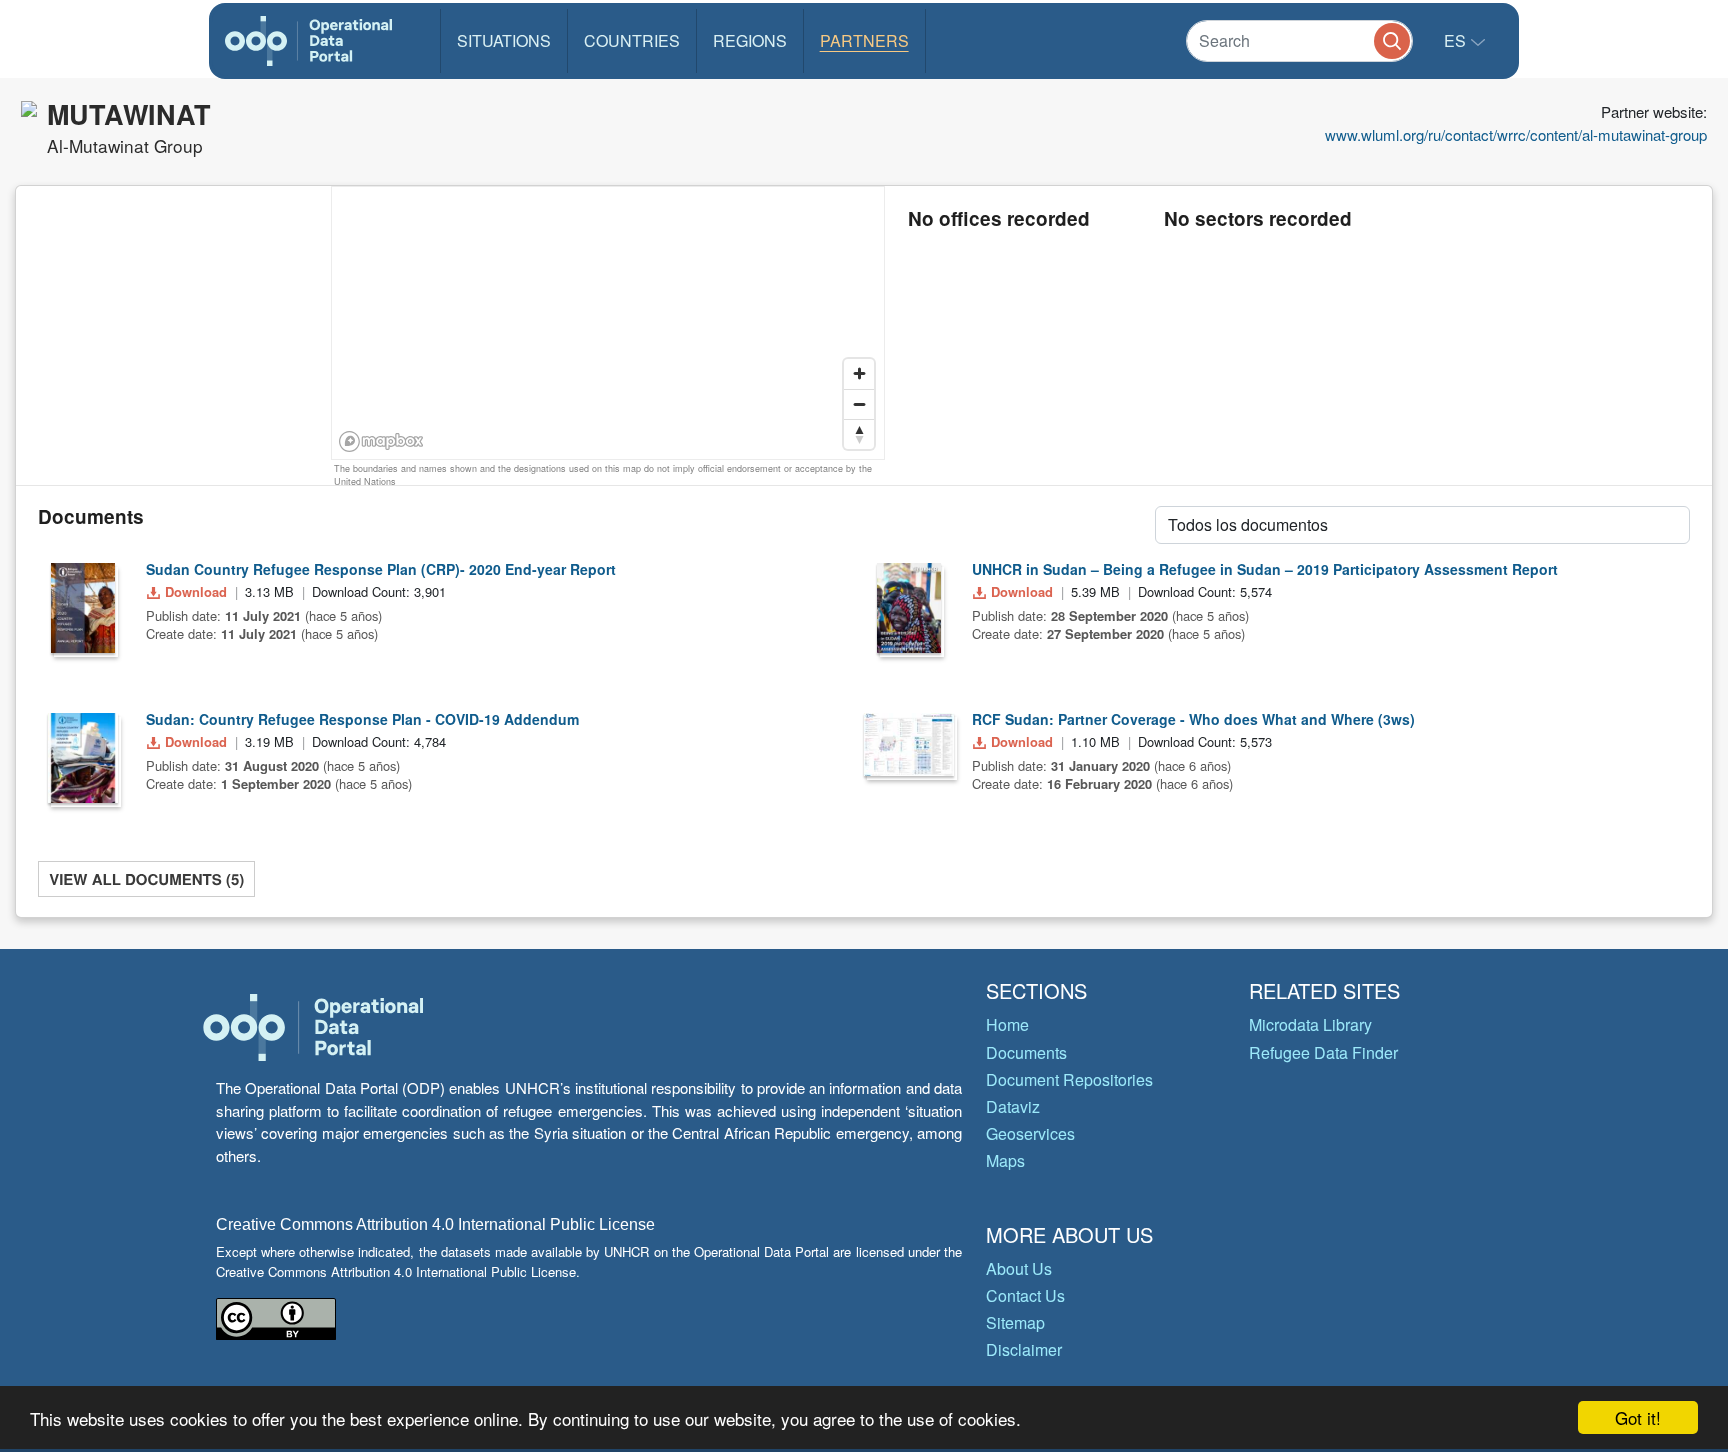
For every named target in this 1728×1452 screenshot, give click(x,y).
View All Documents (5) (146, 879)
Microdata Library (1310, 1024)
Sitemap (1015, 1322)
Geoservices (1030, 1133)
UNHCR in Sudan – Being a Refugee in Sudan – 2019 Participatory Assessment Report (1265, 569)
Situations (504, 40)
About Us (1019, 1268)
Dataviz (1013, 1106)
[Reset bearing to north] (859, 434)
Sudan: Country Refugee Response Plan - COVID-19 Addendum (362, 719)
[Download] (83, 608)
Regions (750, 40)
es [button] (1457, 40)
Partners (864, 40)
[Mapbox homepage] (381, 441)
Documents (1026, 1052)
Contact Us (1025, 1295)
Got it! (1638, 1417)
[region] (609, 324)
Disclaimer (1024, 1349)
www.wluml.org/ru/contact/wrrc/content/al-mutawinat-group (1516, 134)
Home (1007, 1024)
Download (196, 591)
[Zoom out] (859, 404)
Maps (1005, 1160)
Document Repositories (1069, 1079)
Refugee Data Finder (1323, 1052)
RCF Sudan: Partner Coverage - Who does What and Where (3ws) (1193, 719)
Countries (632, 40)
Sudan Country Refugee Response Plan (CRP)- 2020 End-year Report (381, 569)
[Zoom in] (859, 374)
